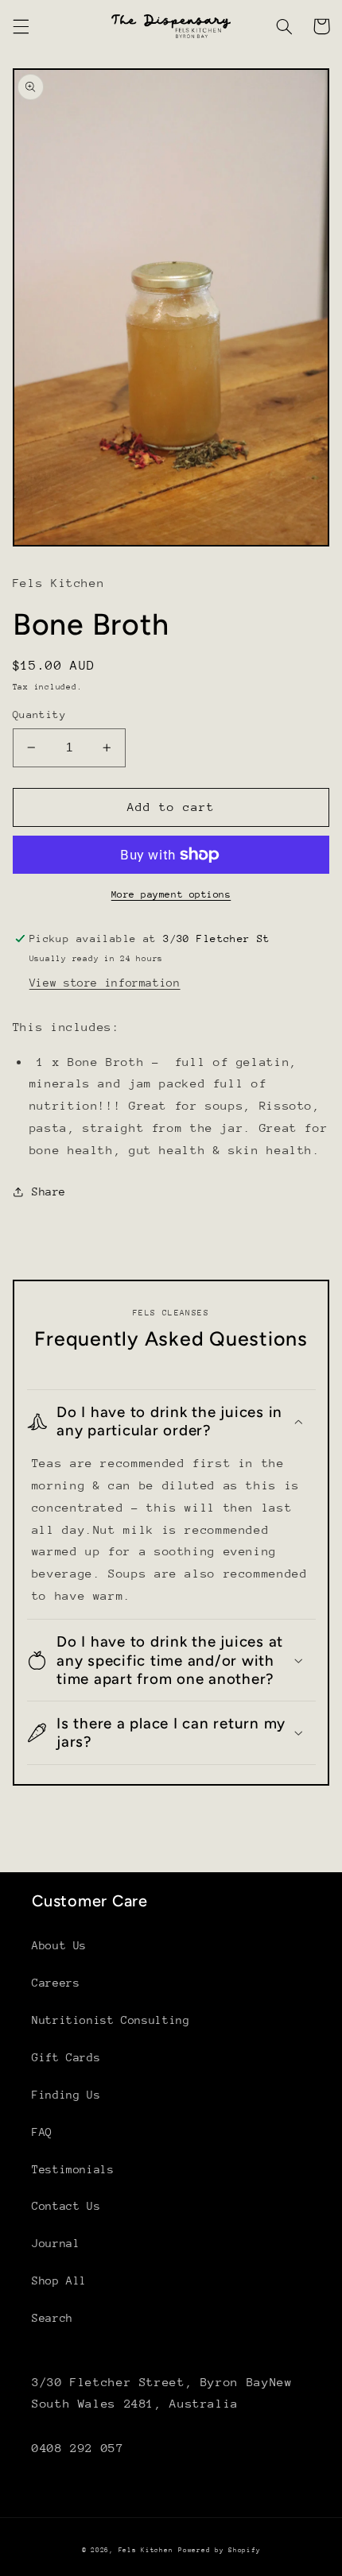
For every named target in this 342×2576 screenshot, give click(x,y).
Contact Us (66, 2206)
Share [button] (49, 1191)
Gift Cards (66, 2057)
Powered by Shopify (219, 2550)
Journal (56, 2243)
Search (52, 2318)
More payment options (171, 894)
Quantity (39, 714)
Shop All (59, 2281)
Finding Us (66, 2095)
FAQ (42, 2132)
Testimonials (73, 2169)
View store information (105, 983)
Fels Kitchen (146, 2550)
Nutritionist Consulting (111, 2020)
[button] (21, 26)
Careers (56, 1983)
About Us (59, 1945)
